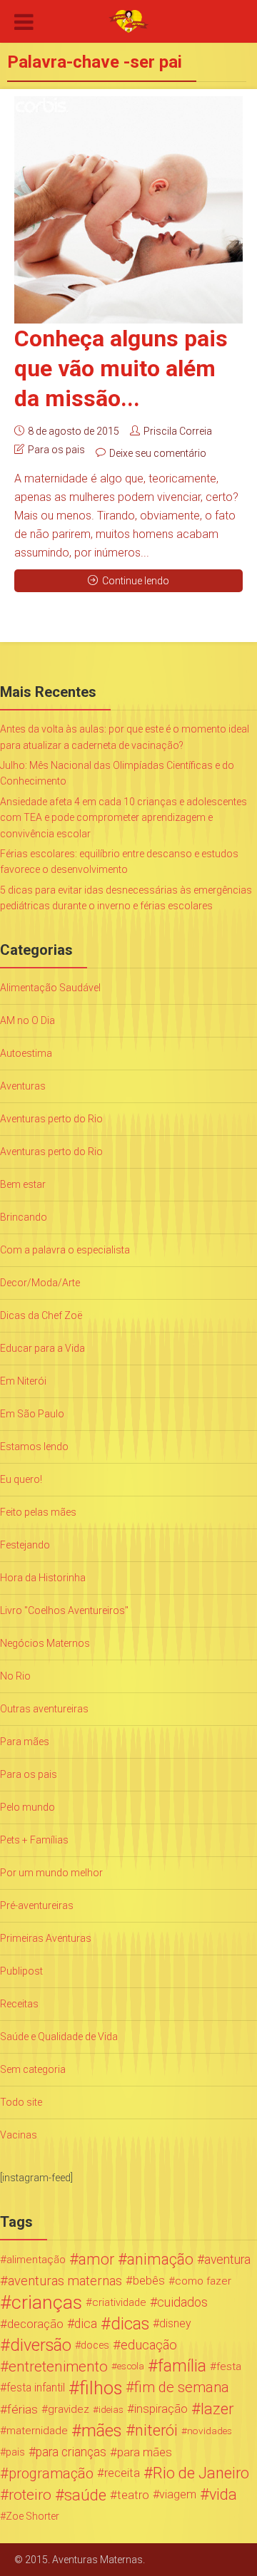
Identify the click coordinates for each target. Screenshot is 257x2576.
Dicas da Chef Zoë (41, 1315)
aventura (227, 2260)
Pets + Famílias (34, 1840)
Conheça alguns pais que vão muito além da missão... (121, 368)
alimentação (36, 2260)
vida (223, 2495)
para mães (145, 2452)
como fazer (203, 2281)
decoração (35, 2324)
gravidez (69, 2409)
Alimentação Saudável (50, 988)
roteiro (30, 2495)
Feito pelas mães (38, 1512)
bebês (149, 2281)
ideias (111, 2409)
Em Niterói (23, 1381)
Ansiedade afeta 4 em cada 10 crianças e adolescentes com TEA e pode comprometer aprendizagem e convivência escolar (124, 818)
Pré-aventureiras (37, 1905)
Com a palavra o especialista (65, 1250)
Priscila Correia (178, 431)
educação (149, 2345)
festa (229, 2366)
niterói (156, 2431)
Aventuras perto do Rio (51, 1119)
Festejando (25, 1545)
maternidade (37, 2431)
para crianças (71, 2452)
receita (122, 2473)
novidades (210, 2431)
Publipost (21, 1971)
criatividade (119, 2302)
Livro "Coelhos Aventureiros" (64, 1610)
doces (95, 2345)
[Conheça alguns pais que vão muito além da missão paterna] (128, 210)
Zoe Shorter (32, 2516)
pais (15, 2452)
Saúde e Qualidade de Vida (59, 2037)
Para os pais (56, 450)
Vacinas (19, 2135)
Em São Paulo (32, 1414)
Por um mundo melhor (51, 1873)
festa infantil (36, 2388)
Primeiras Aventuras (46, 1938)
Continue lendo (136, 581)
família (182, 2366)
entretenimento (58, 2366)
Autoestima (26, 1053)
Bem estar (23, 1184)
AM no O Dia (27, 1020)
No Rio (15, 1676)
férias (22, 2409)
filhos (101, 2388)
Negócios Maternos (45, 1643)
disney (175, 2323)
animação (160, 2260)
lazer (217, 2409)
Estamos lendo (34, 1447)
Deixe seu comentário (158, 453)
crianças (47, 2302)
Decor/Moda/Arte (40, 1283)
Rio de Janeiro (201, 2473)
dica (86, 2324)
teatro (133, 2495)
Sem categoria (33, 2069)
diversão (41, 2345)
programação (51, 2473)
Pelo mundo (27, 1807)
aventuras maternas (65, 2281)
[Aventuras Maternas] (128, 20)
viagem (178, 2494)
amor (96, 2260)
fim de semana (182, 2388)
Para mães (25, 1742)
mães (102, 2431)
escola (131, 2366)
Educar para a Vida (42, 1348)
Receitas (19, 2004)
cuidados (182, 2302)
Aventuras (23, 1086)
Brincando (24, 1217)
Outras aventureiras (44, 1709)
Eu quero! (21, 1479)
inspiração (161, 2409)
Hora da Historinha (43, 1578)
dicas (130, 2324)
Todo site (21, 2102)
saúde (85, 2495)
